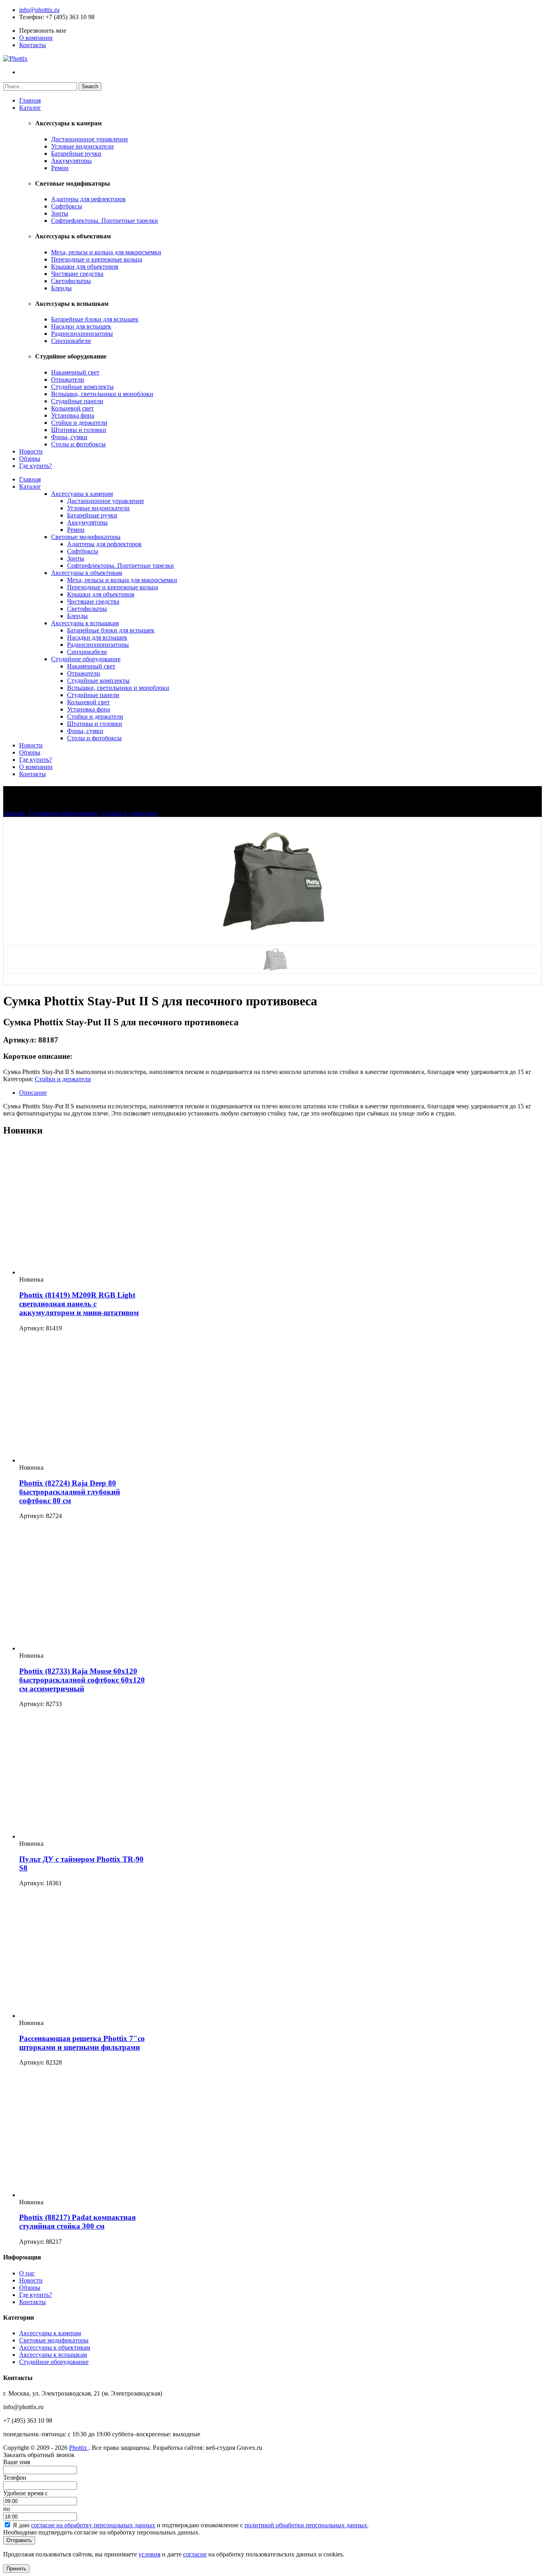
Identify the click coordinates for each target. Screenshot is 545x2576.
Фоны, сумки (69, 437)
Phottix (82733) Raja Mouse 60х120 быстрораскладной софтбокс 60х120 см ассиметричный (82, 1680)
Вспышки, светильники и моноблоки (102, 394)
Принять (16, 2569)
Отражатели (68, 379)
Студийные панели (77, 401)
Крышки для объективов (85, 267)
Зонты (60, 213)
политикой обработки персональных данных (306, 2525)
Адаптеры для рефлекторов (88, 199)
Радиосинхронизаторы (82, 334)
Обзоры (30, 459)
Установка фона (73, 415)
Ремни (60, 168)
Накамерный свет (75, 372)
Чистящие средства (77, 274)
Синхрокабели (71, 341)
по (7, 2509)
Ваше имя (17, 2462)
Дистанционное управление (90, 139)
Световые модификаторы (86, 537)
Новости (31, 451)
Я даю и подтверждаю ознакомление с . (191, 2525)
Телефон (31, 17)
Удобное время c (26, 2493)
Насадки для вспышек (81, 326)
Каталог (30, 108)
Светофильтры (71, 281)
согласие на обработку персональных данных (93, 2525)
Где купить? (36, 466)
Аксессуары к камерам (82, 494)
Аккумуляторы (71, 161)
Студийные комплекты (82, 387)
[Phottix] (15, 58)
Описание (33, 1093)
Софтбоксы (67, 206)
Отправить (19, 2540)
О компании (36, 38)
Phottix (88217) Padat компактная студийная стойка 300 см (77, 2222)
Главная (30, 100)
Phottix (79, 2448)
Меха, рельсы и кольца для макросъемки (106, 252)
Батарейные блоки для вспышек (95, 319)
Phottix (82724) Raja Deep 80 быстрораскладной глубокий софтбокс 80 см (70, 1492)
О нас (27, 2273)
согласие (195, 2554)
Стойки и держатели (79, 423)
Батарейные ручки (76, 154)
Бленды (61, 288)
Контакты (33, 45)
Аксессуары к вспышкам (85, 623)
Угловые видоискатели (82, 146)
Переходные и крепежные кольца (97, 259)
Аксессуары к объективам (87, 573)
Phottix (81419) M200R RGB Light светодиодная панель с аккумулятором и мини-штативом (79, 1304)
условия (149, 2554)
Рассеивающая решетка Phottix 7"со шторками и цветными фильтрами (82, 2043)
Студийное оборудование (86, 659)
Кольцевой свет (72, 408)
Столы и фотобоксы (78, 444)
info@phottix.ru (39, 10)
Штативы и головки (79, 430)
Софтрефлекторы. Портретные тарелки (105, 221)
